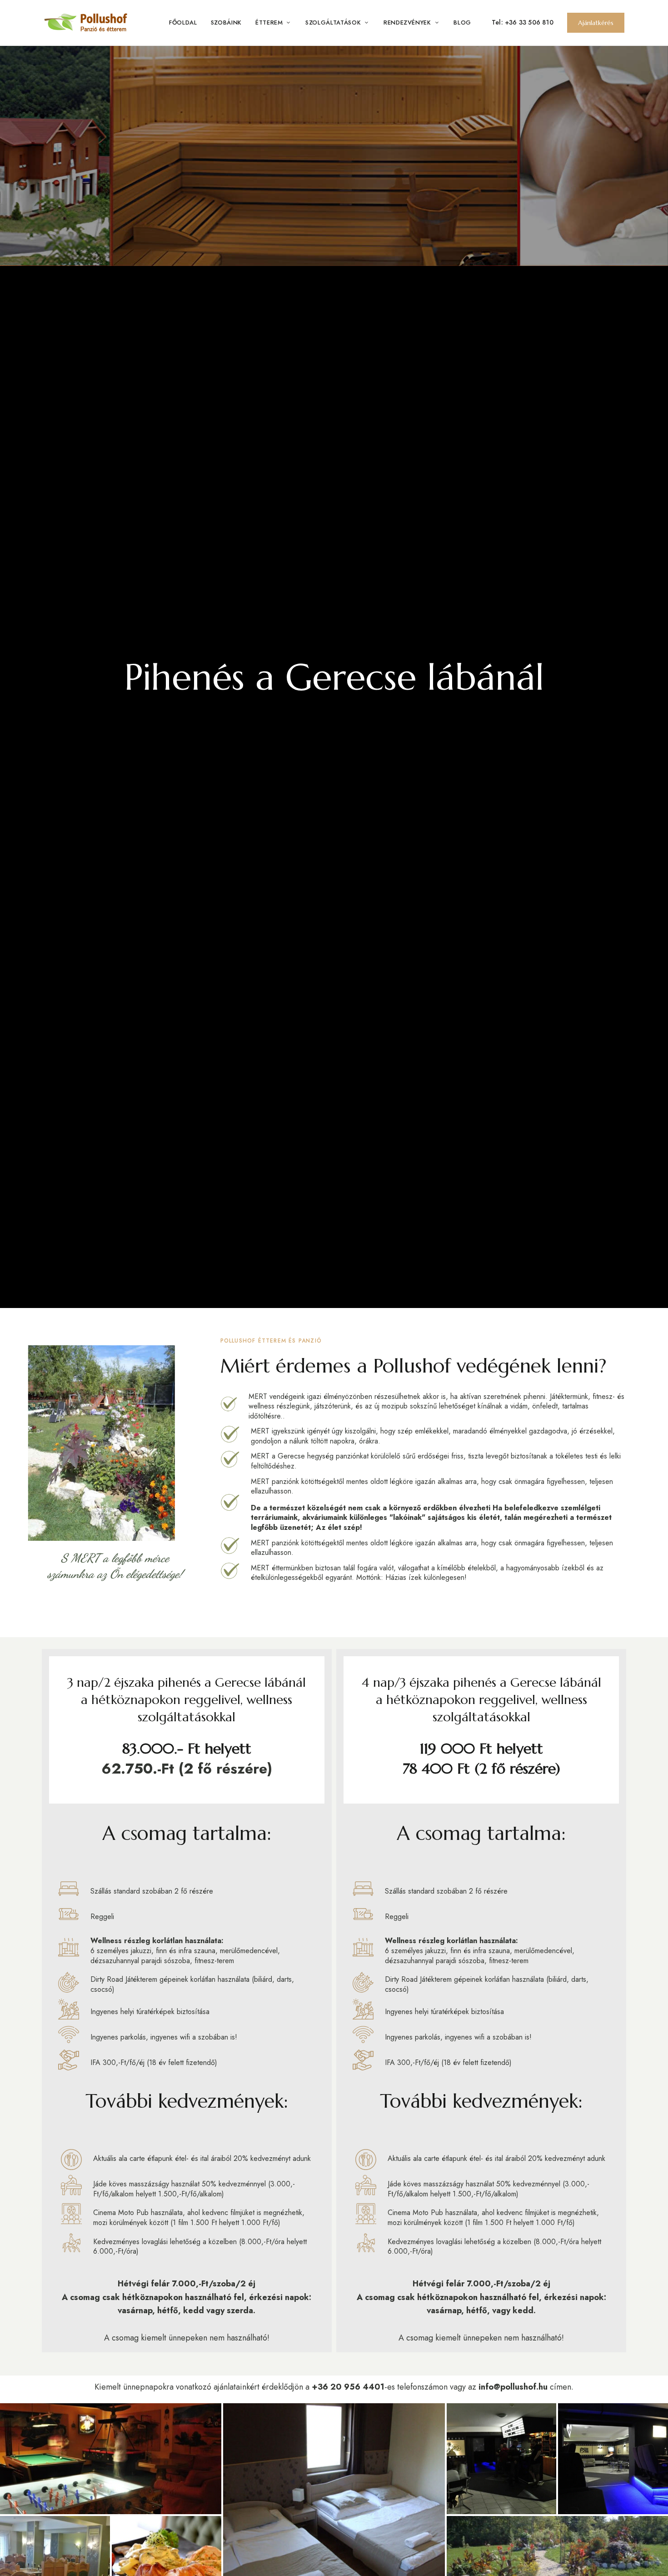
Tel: (498, 22)
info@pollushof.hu (513, 2387)
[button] (596, 23)
